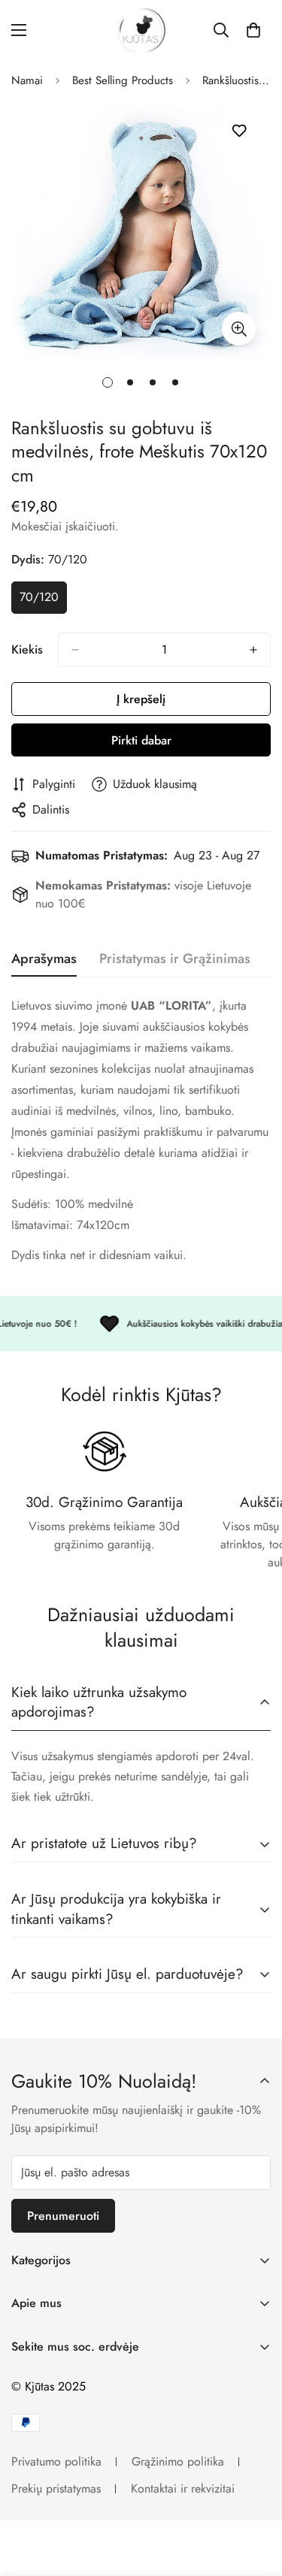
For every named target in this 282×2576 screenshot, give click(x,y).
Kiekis (27, 649)
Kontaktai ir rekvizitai (183, 2488)
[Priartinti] (239, 329)
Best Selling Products (123, 80)
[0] (253, 30)
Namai (27, 80)
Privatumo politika (56, 2461)
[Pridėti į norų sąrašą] (239, 131)
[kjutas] (141, 30)
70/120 (43, 601)
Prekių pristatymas (56, 2488)
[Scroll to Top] (255, 2496)
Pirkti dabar (141, 740)
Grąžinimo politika (178, 2461)
